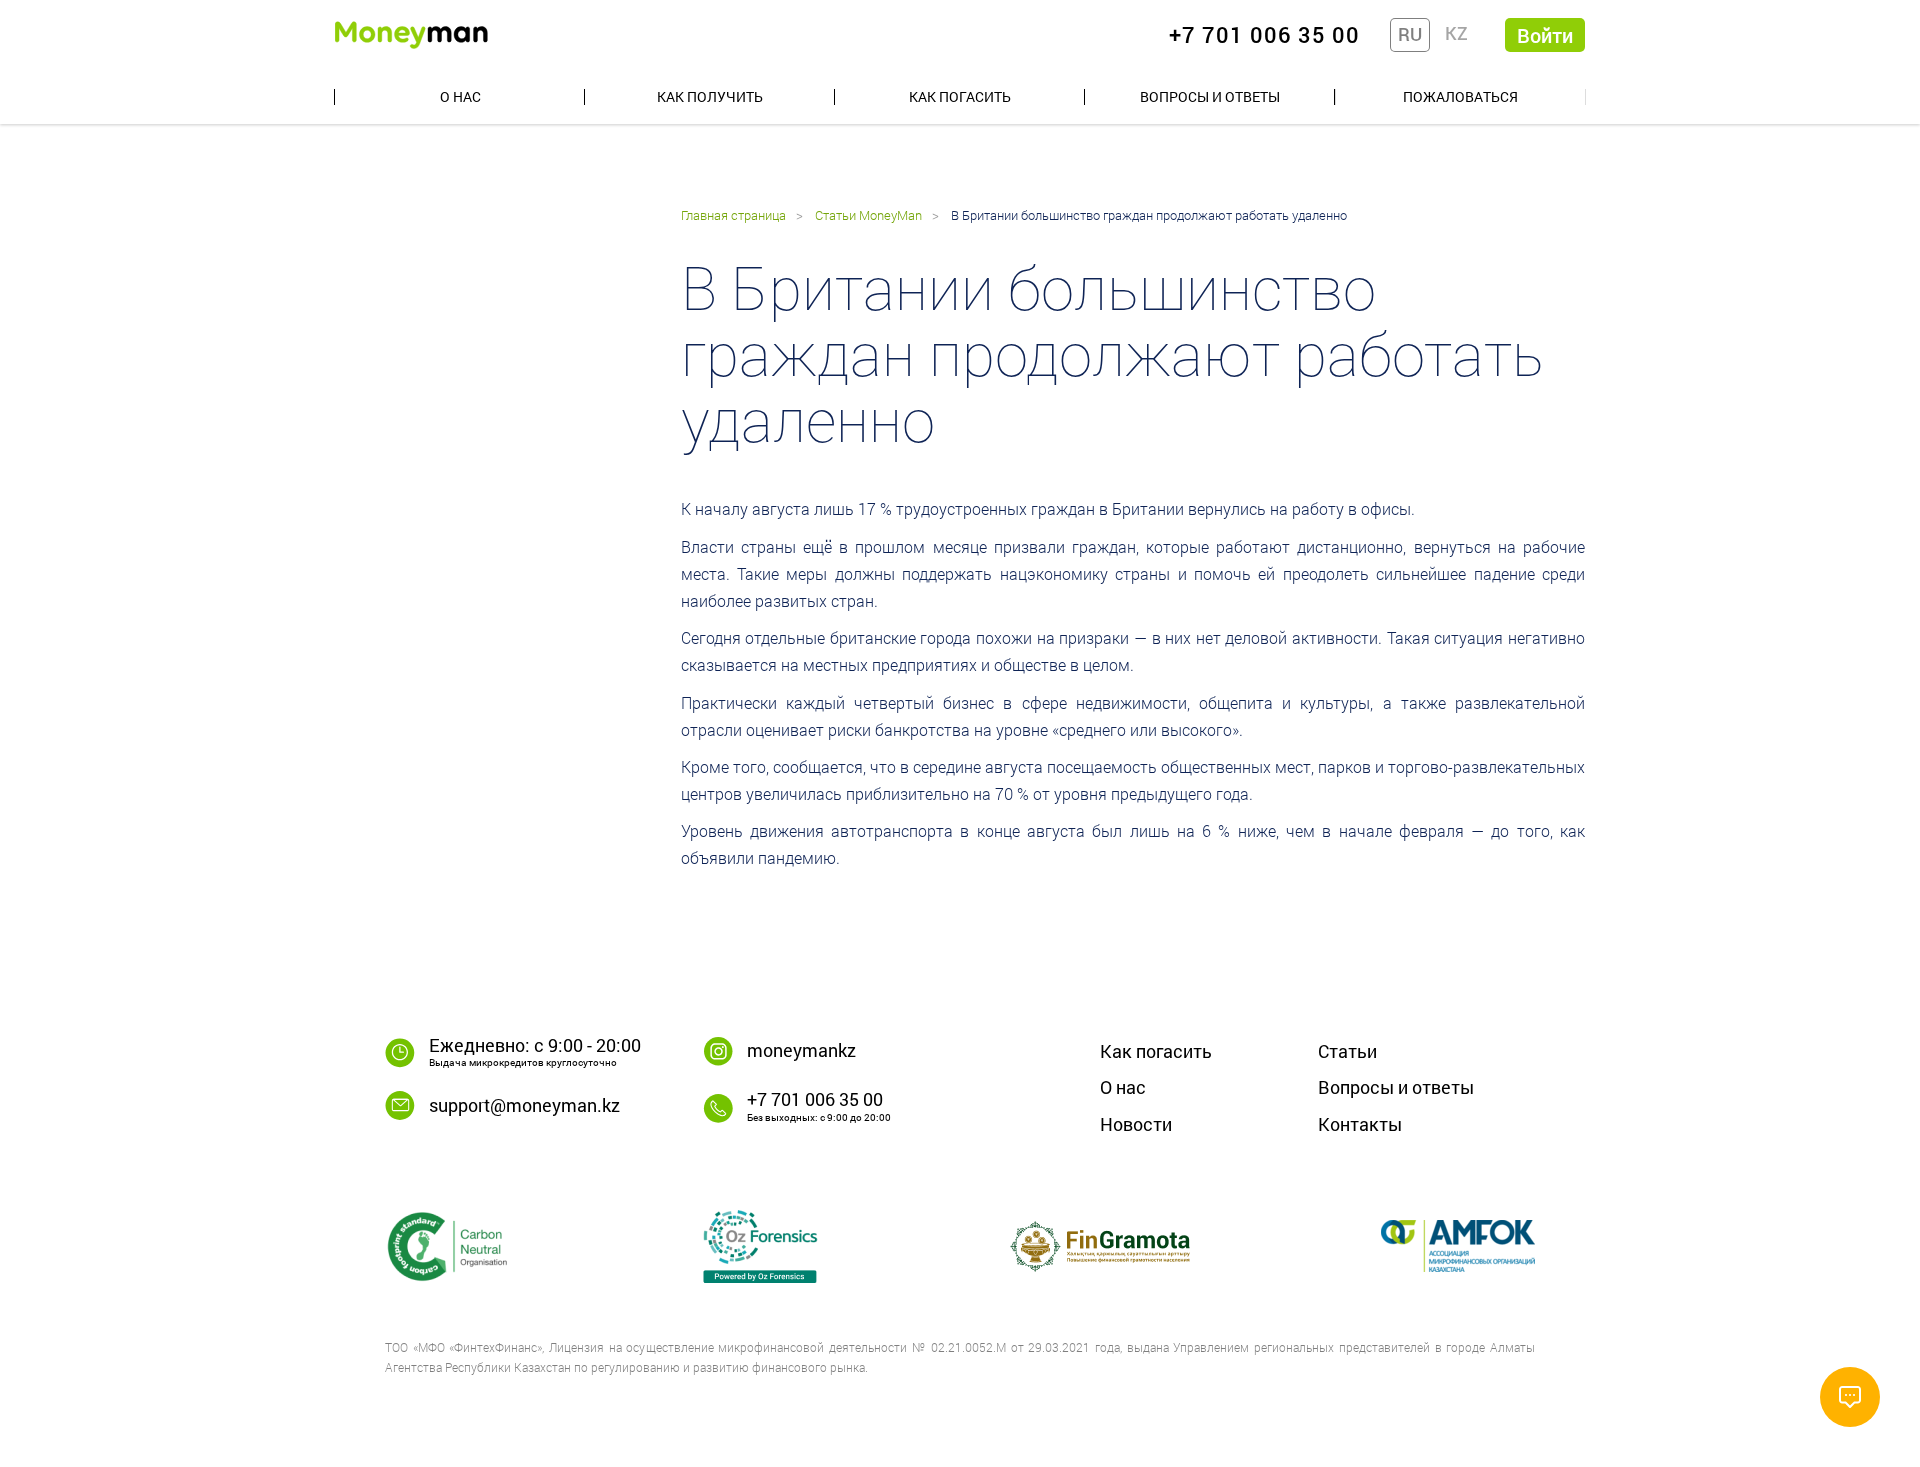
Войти (1545, 35)
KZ (1456, 33)
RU (1410, 34)
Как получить (710, 96)
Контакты (1360, 1124)
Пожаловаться (1460, 96)
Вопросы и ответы (1210, 96)
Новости (1136, 1124)
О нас (460, 96)
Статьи (1347, 1051)
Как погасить (960, 96)
